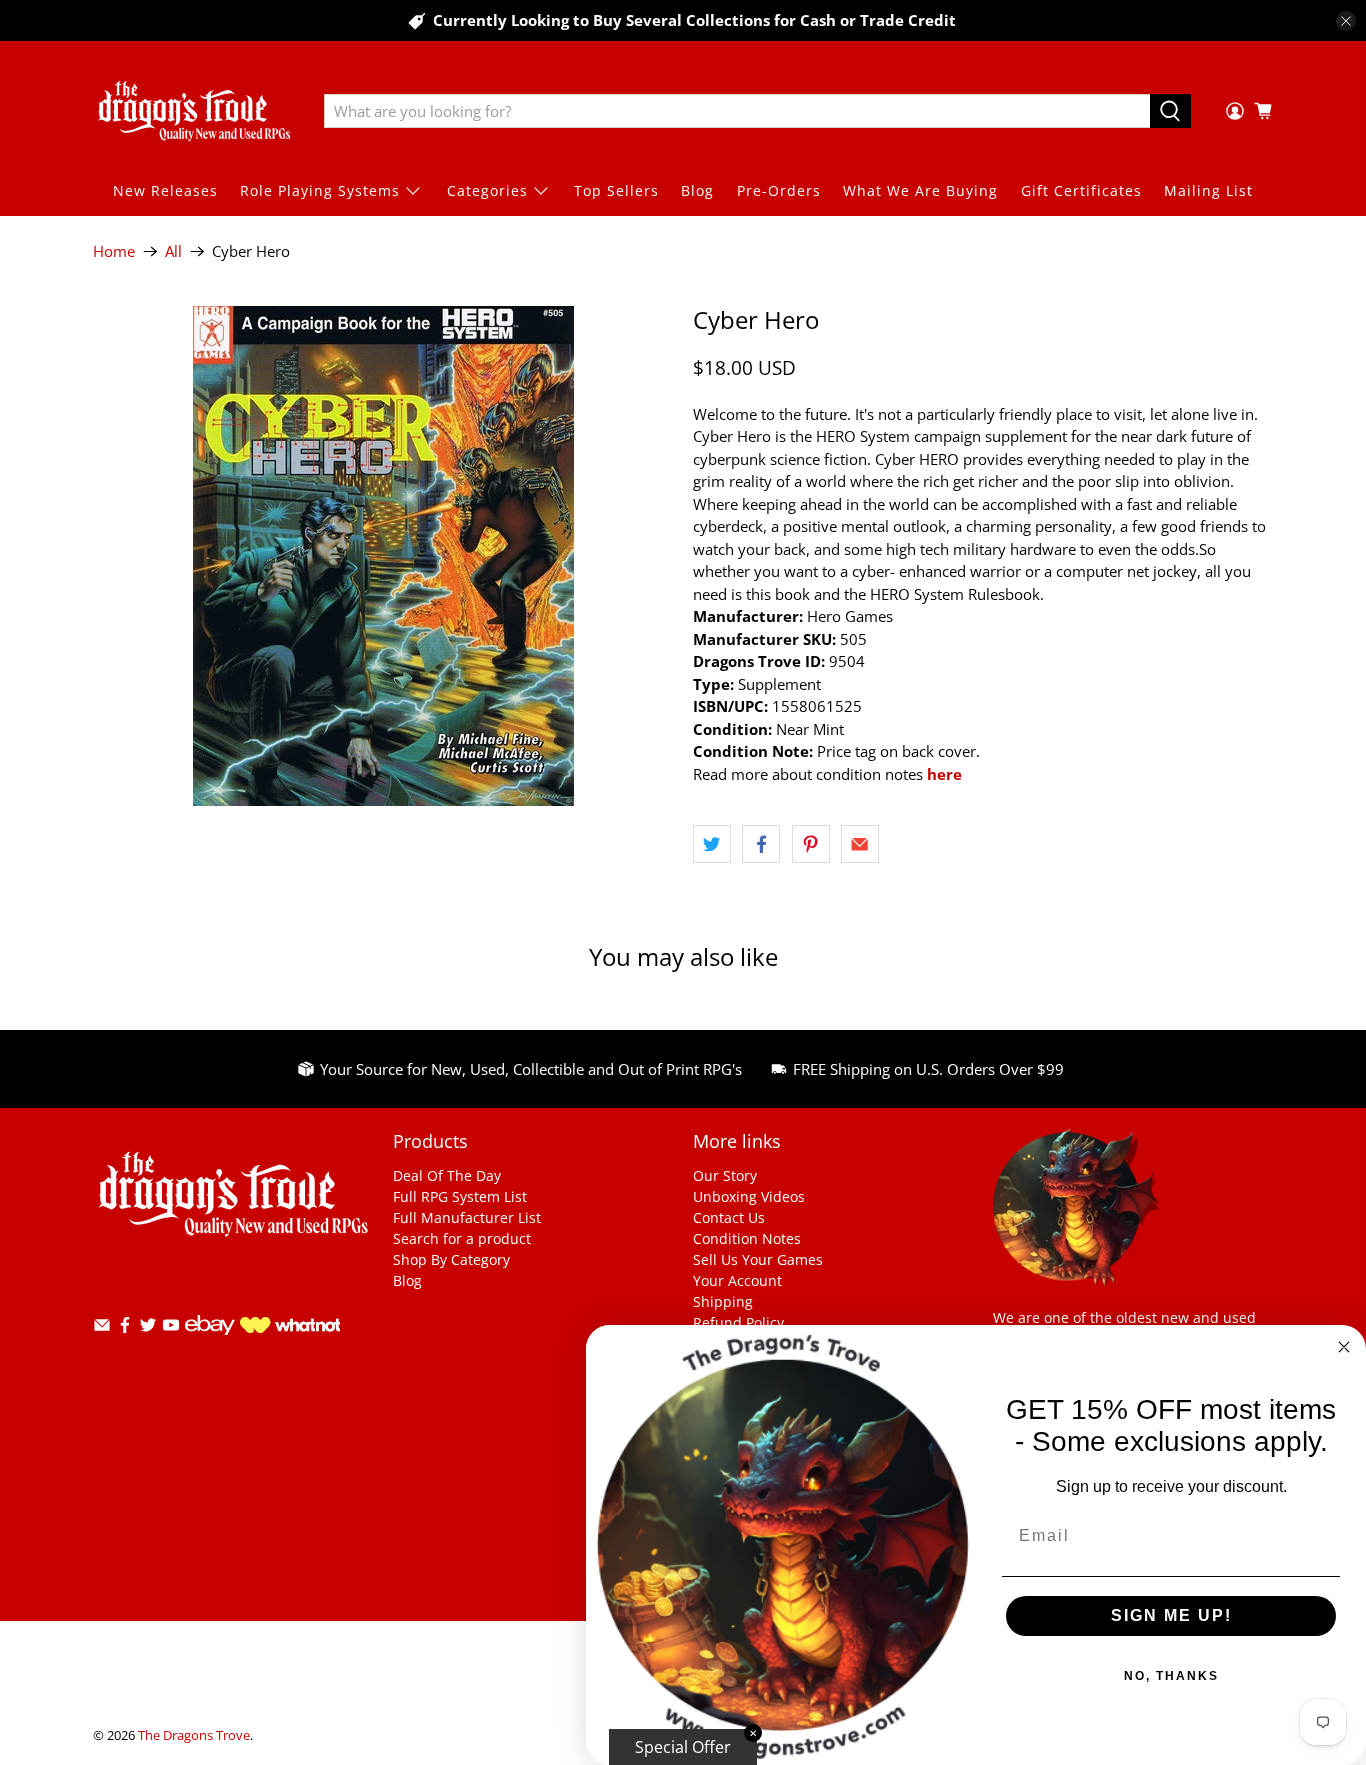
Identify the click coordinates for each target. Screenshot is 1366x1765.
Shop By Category (451, 1259)
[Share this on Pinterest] (811, 844)
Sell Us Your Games (758, 1259)
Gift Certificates (1081, 190)
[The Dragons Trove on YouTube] (171, 1328)
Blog (697, 190)
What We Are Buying (920, 190)
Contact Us (729, 1217)
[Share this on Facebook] (761, 844)
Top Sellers (616, 190)
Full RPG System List (460, 1196)
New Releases (165, 190)
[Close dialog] (1344, 1347)
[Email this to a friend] (860, 844)
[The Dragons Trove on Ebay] (210, 1344)
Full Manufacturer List (467, 1217)
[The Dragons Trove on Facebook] (125, 1328)
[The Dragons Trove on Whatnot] (290, 1327)
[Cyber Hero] (383, 556)
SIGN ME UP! (1171, 1615)
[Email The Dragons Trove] (102, 1328)
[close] (1346, 21)
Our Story (725, 1175)
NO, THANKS (1171, 1676)
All (173, 251)
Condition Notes (747, 1238)
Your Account (737, 1280)
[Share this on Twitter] (712, 844)
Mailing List (1208, 190)
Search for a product (462, 1238)
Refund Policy (738, 1322)
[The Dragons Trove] (194, 111)
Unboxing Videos (749, 1196)
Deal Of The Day (447, 1175)
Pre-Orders (779, 190)
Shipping (723, 1301)
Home (114, 251)
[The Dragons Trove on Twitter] (148, 1328)
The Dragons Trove (194, 1735)
